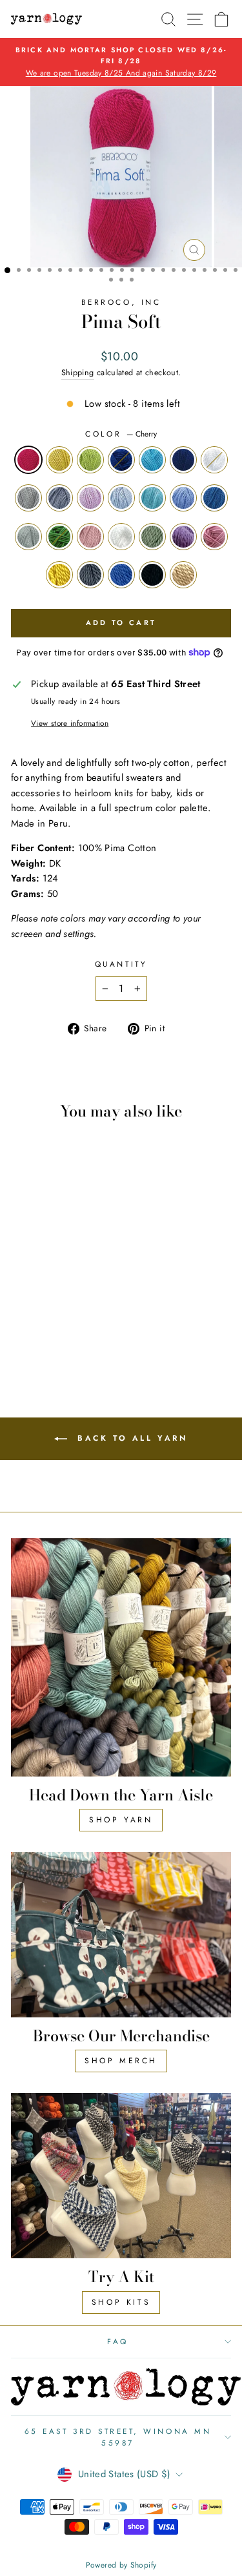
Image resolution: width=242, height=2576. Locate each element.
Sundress (59, 575)
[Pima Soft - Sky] (82, 1278)
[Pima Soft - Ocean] (67, 1278)
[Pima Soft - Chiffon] (38, 1291)
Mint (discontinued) (152, 537)
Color (121, 434)
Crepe (90, 498)
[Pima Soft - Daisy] (53, 1315)
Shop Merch (121, 2061)
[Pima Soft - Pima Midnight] (82, 1327)
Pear (90, 460)
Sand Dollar (28, 498)
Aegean (214, 498)
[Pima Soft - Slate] (67, 1291)
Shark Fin (90, 575)
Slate (59, 498)
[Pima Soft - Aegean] (67, 1303)
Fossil (28, 537)
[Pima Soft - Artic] (38, 1303)
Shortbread (59, 460)
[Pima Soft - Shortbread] (38, 1278)
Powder (183, 498)
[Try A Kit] (121, 2176)
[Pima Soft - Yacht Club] (67, 1327)
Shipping (78, 373)
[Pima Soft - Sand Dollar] (53, 1291)
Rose (214, 537)
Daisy (121, 537)
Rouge (90, 537)
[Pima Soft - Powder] (53, 1303)
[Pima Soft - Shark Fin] (53, 1327)
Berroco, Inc (121, 302)
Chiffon (214, 460)
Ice (121, 498)
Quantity (121, 964)
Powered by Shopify (121, 2565)
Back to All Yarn (130, 1438)
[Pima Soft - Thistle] (82, 1315)
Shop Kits (121, 2302)
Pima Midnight (152, 575)
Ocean (121, 460)
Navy (183, 460)
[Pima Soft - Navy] (23, 1291)
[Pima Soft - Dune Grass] (53, 1340)
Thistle (183, 537)
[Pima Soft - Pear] (53, 1278)
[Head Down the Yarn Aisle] (121, 1657)
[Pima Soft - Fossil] (82, 1303)
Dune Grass (183, 575)
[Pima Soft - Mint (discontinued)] (67, 1315)
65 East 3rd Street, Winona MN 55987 (118, 2437)
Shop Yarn (121, 1820)
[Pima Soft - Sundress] (38, 1327)
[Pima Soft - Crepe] (82, 1291)
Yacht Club (121, 575)
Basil (59, 537)
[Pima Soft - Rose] (23, 1327)
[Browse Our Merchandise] (121, 1935)
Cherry (28, 460)
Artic (152, 498)
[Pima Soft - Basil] (23, 1315)
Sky (152, 460)
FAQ (118, 2341)
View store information (70, 723)
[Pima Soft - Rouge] (38, 1315)
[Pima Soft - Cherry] (23, 1278)
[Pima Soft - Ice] (23, 1303)
